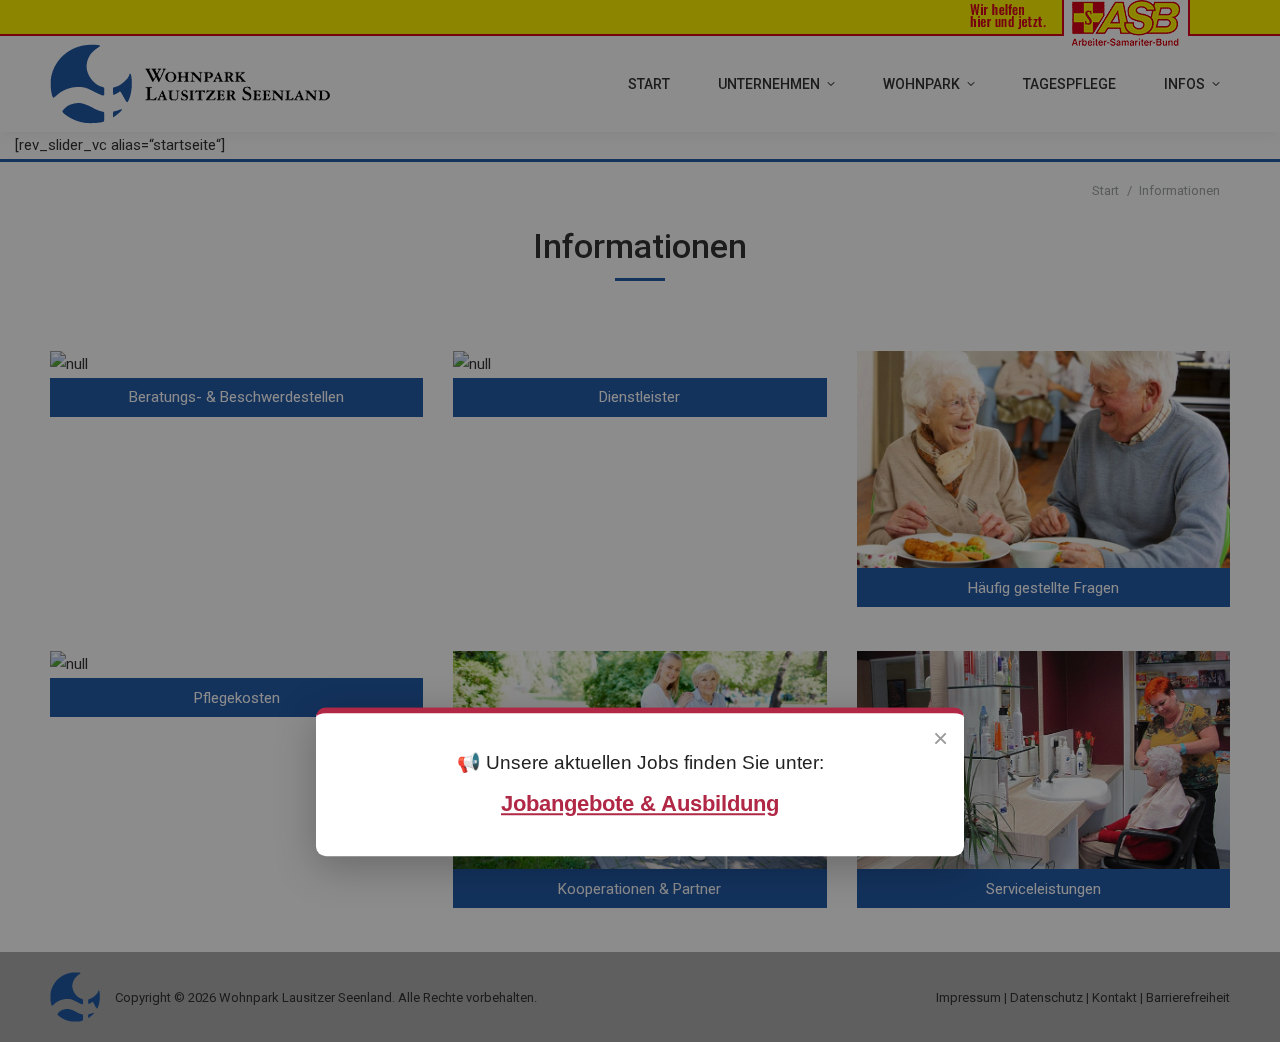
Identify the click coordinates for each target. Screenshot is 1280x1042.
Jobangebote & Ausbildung (640, 803)
